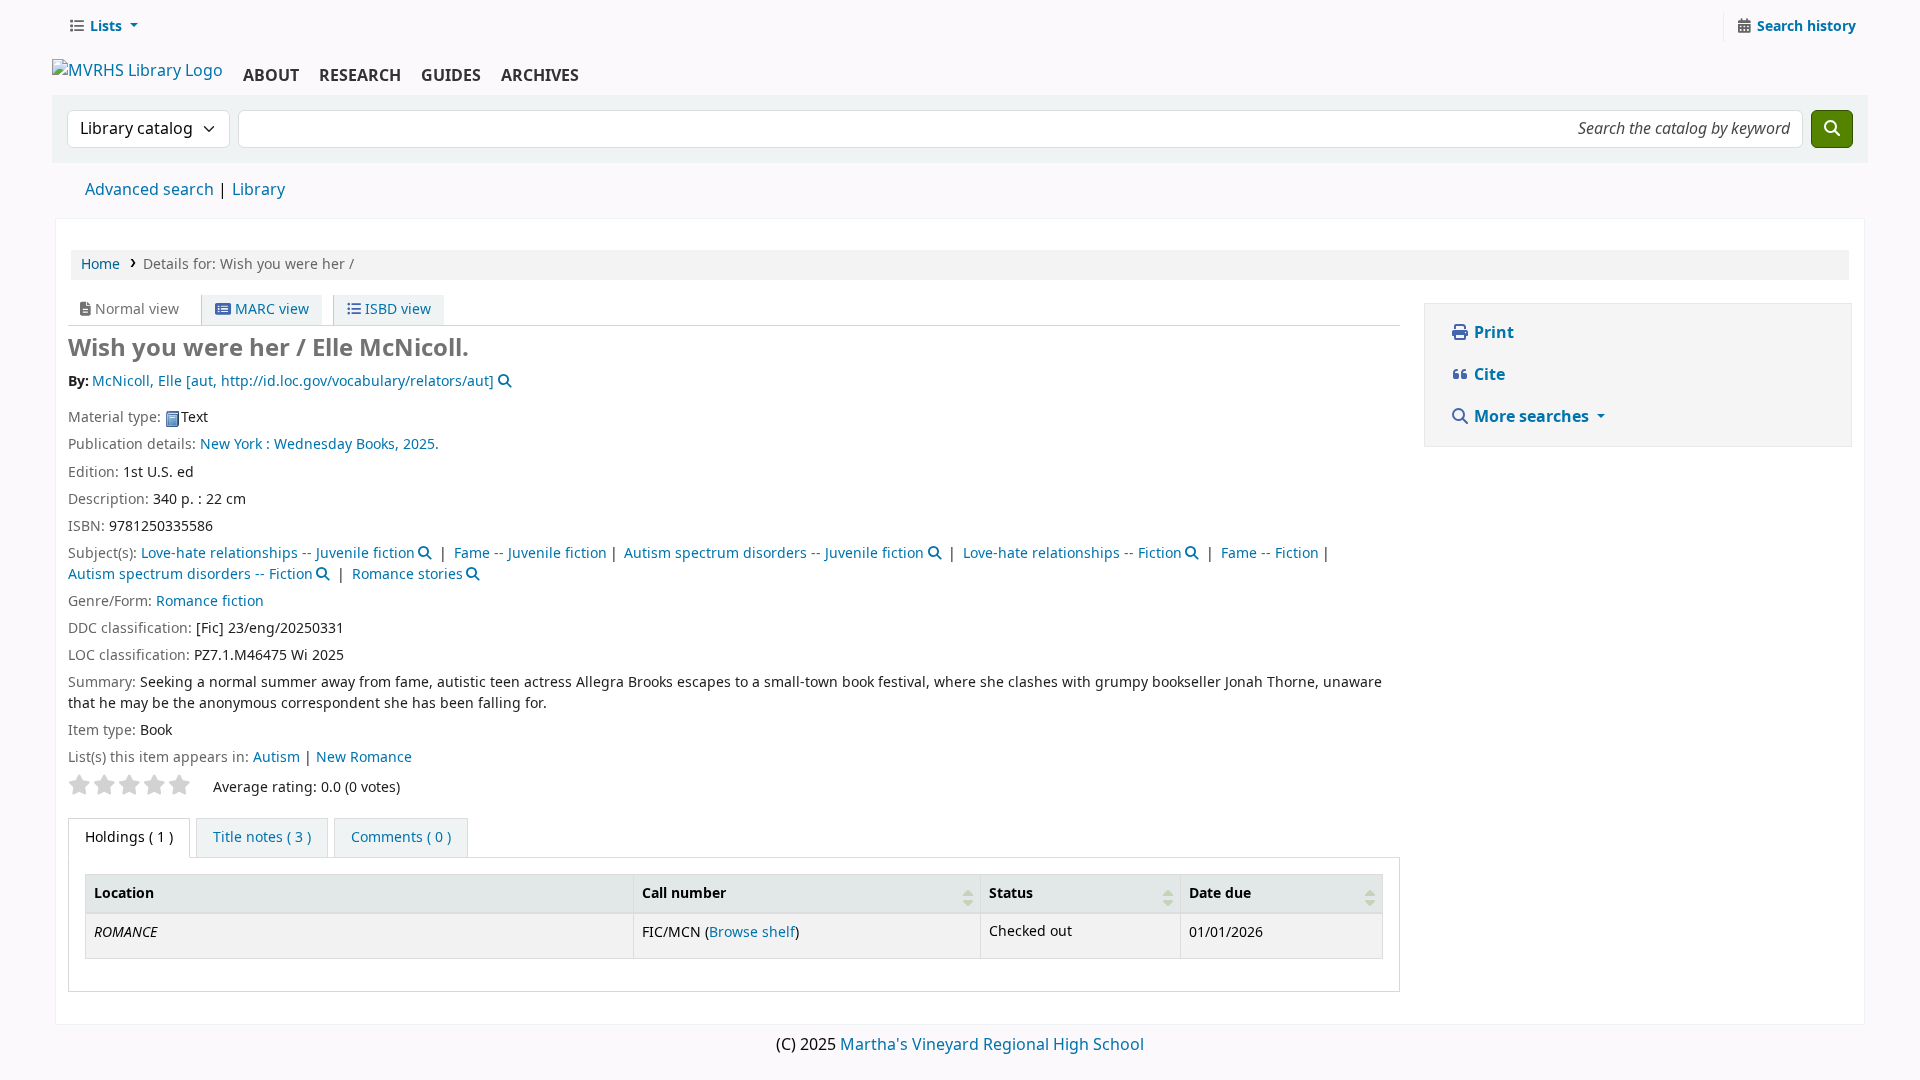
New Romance (364, 757)
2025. (421, 444)
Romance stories (407, 574)
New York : (235, 444)
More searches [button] (1531, 417)
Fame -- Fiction (1270, 553)
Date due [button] (1220, 893)
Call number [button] (684, 893)
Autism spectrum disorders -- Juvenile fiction (774, 553)
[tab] (262, 838)
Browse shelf (752, 932)
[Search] (1832, 129)
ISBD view (396, 309)
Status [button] (1011, 893)
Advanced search (149, 190)
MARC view (270, 309)
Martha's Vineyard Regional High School (992, 1045)
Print (1492, 333)
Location (124, 893)
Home (100, 264)
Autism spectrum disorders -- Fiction (190, 574)
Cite (1487, 375)
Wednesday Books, (336, 444)
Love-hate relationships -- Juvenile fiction (278, 553)
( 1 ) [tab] (129, 837)
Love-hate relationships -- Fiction (1072, 553)
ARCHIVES (540, 76)
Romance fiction (210, 601)
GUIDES (451, 76)
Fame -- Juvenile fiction (530, 553)
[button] (103, 27)
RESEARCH (360, 76)
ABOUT (271, 76)
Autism (278, 757)
